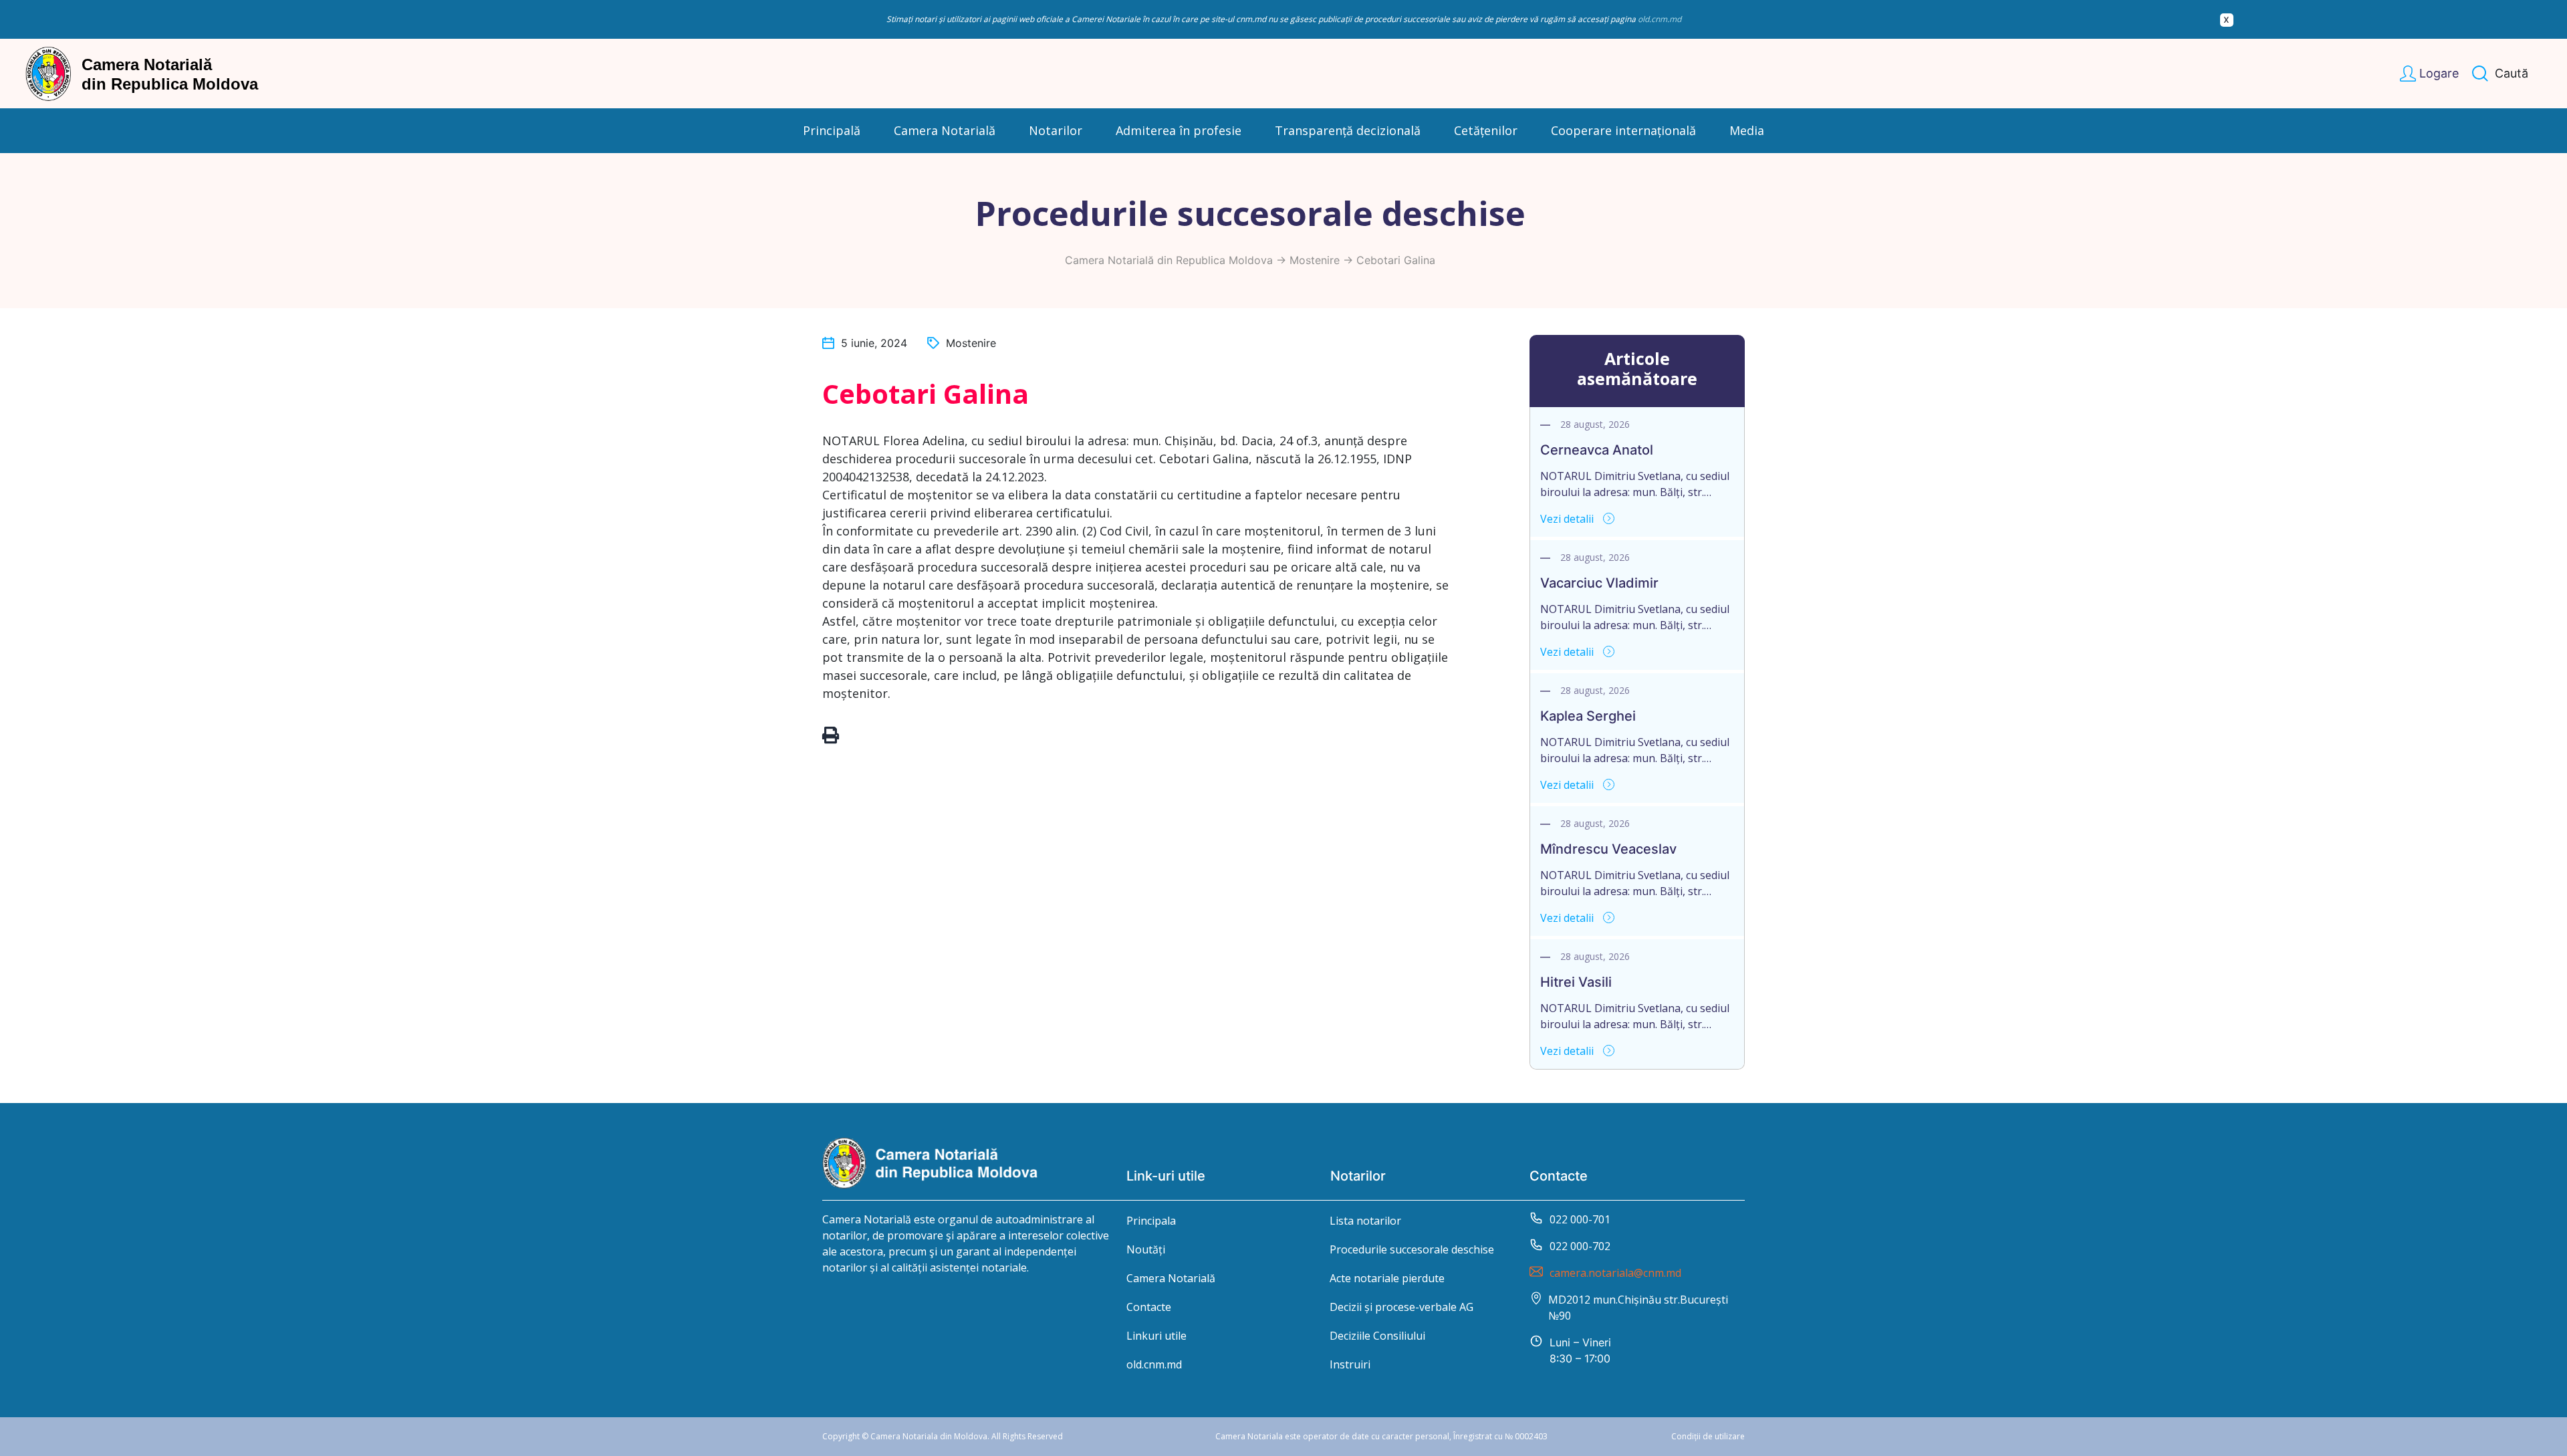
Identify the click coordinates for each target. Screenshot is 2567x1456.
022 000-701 (1580, 1219)
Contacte (1149, 1307)
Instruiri (1350, 1364)
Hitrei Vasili (1576, 982)
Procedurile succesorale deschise (1412, 1249)
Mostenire (1315, 260)
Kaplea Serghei (1588, 716)
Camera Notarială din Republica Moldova (1169, 260)
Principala (1151, 1221)
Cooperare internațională (1623, 130)
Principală (832, 130)
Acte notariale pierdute (1387, 1278)
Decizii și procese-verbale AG (1401, 1307)
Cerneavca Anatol (1597, 450)
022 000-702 (1580, 1246)
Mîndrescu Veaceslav (1608, 849)
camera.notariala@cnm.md (1615, 1273)
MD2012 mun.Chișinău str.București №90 (1638, 1308)
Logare (2439, 73)
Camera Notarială (1171, 1278)
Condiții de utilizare (1708, 1436)
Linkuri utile (1156, 1336)
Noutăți (1146, 1249)
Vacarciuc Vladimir (1599, 583)
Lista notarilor (1365, 1221)
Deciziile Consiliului (1377, 1336)
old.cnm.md (1660, 19)
